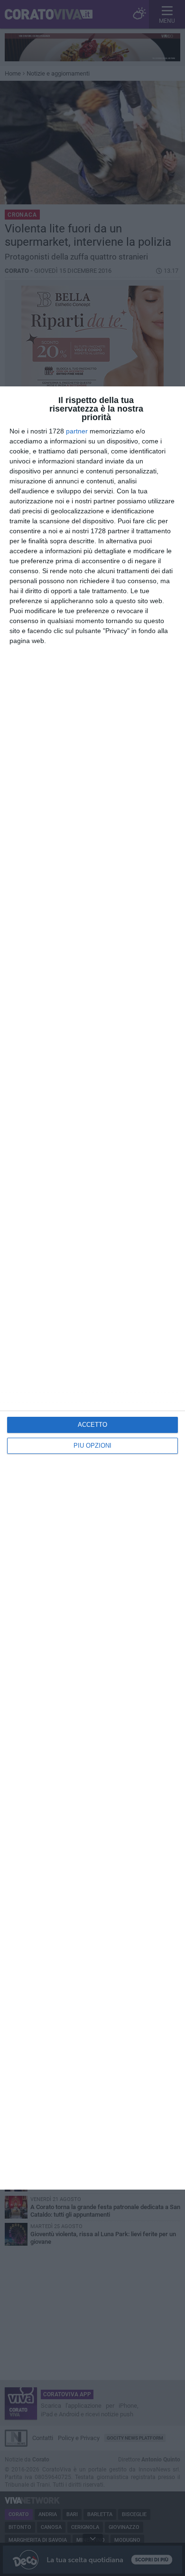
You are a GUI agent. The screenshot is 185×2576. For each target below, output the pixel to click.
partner (77, 431)
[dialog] (92, 1288)
